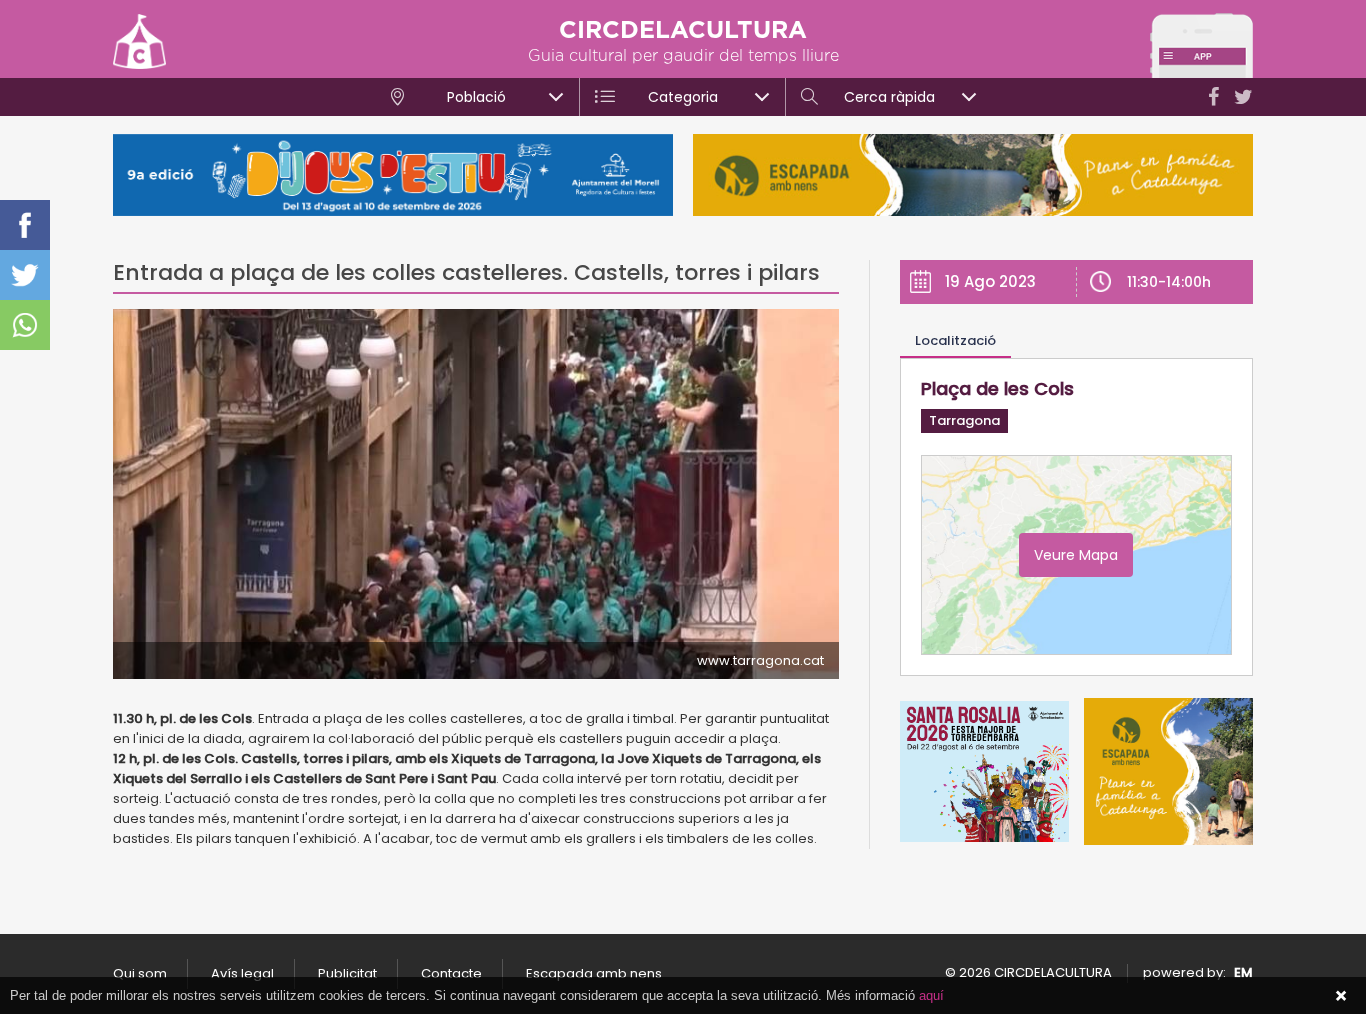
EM (1243, 972)
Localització (955, 340)
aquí (931, 995)
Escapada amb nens (594, 973)
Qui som (140, 973)
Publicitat (347, 973)
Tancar (1341, 996)
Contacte (451, 973)
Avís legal (242, 973)
